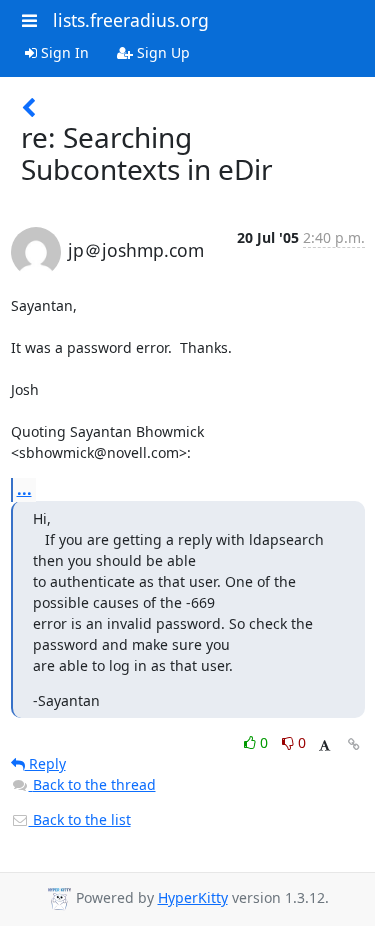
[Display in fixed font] (324, 745)
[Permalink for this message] (354, 744)
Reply (45, 763)
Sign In (63, 52)
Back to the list (80, 819)
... (24, 489)
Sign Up (161, 52)
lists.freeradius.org (131, 20)
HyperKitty (193, 897)
